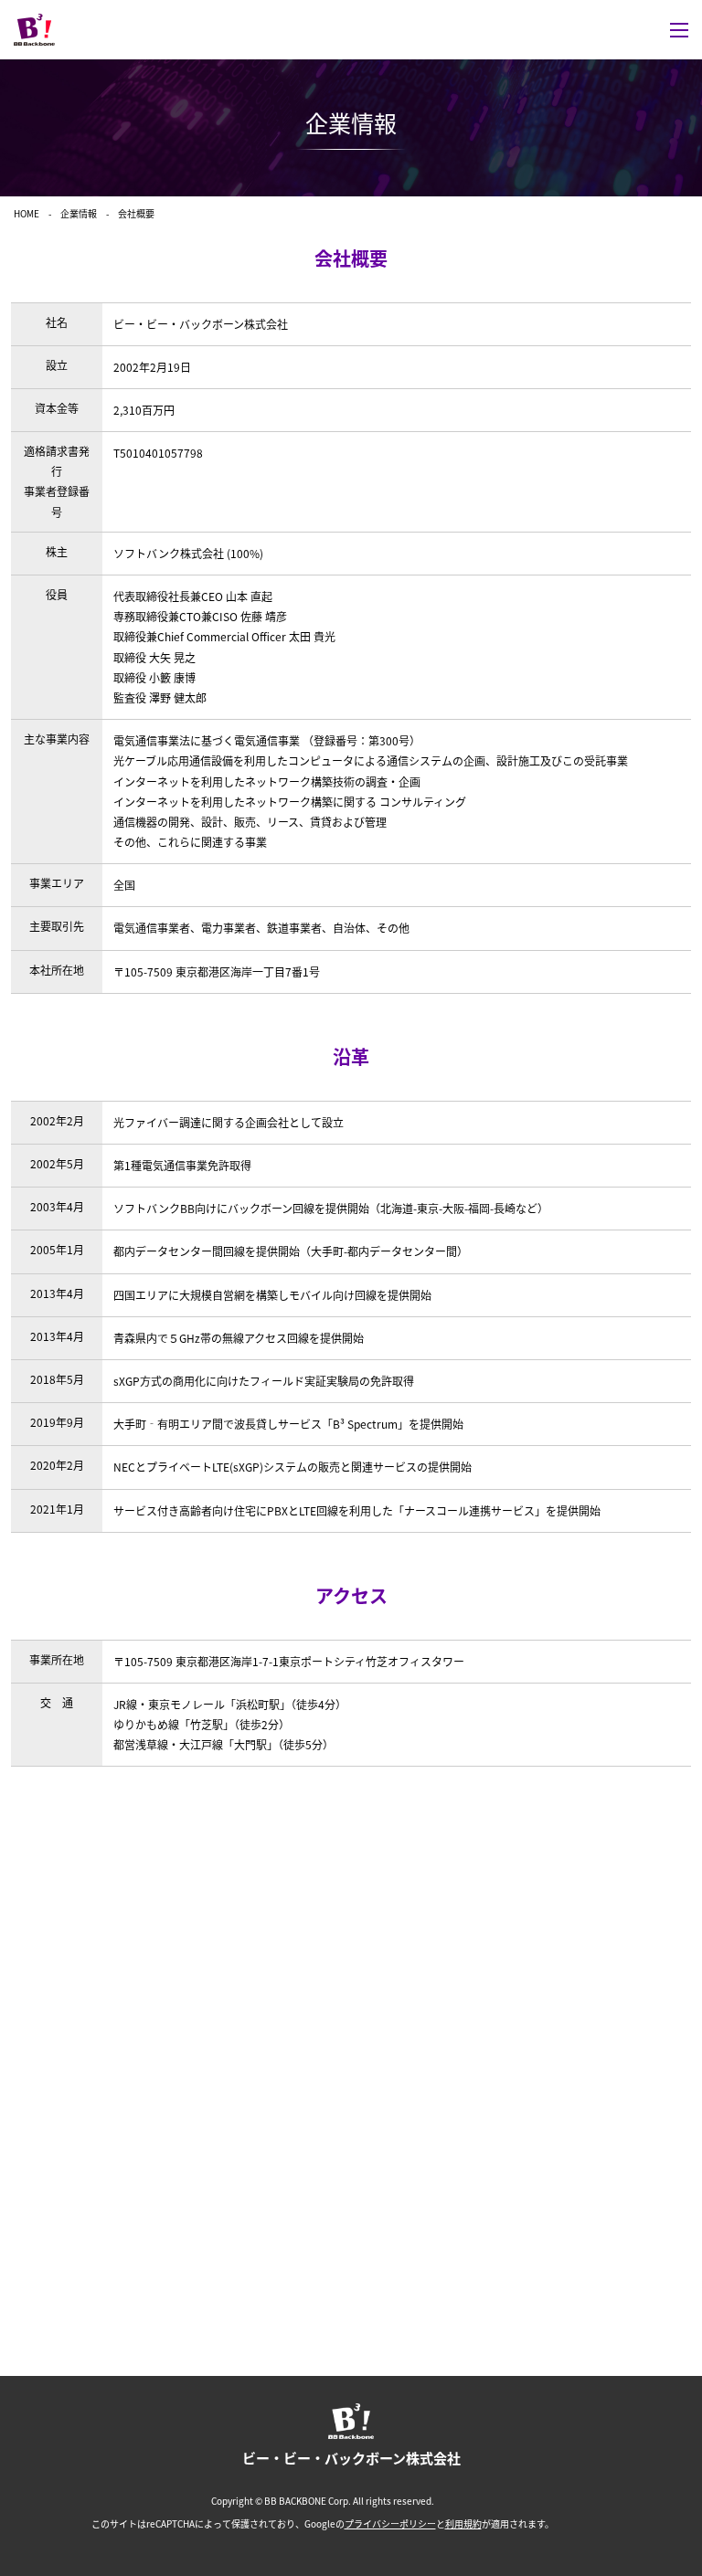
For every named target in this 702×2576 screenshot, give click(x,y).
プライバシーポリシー (390, 2524)
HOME (27, 213)
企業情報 (79, 213)
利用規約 (463, 2524)
